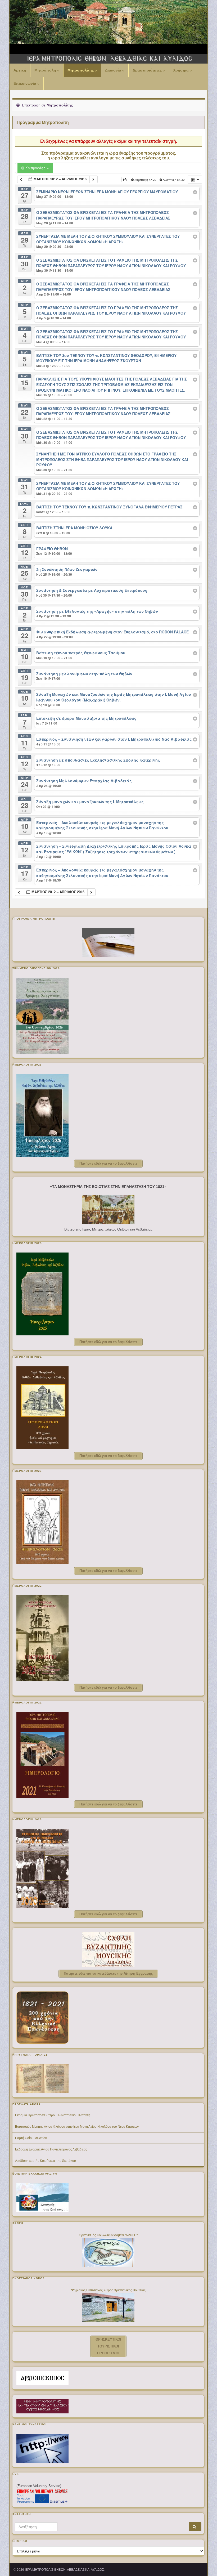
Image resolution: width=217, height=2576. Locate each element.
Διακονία (114, 70)
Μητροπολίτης (81, 70)
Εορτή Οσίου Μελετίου (31, 2138)
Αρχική (20, 70)
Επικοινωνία (25, 83)
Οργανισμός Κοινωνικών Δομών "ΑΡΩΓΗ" (108, 2235)
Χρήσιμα (181, 70)
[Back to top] (205, 2564)
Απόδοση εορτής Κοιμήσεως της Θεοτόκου (46, 2161)
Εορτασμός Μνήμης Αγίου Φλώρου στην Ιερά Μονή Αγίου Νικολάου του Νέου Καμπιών (77, 2127)
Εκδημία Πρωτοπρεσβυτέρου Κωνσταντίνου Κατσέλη (53, 2115)
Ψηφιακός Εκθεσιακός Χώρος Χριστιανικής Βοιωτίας (108, 2290)
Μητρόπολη (46, 70)
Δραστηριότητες (148, 70)
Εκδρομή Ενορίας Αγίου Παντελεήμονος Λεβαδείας (51, 2149)
